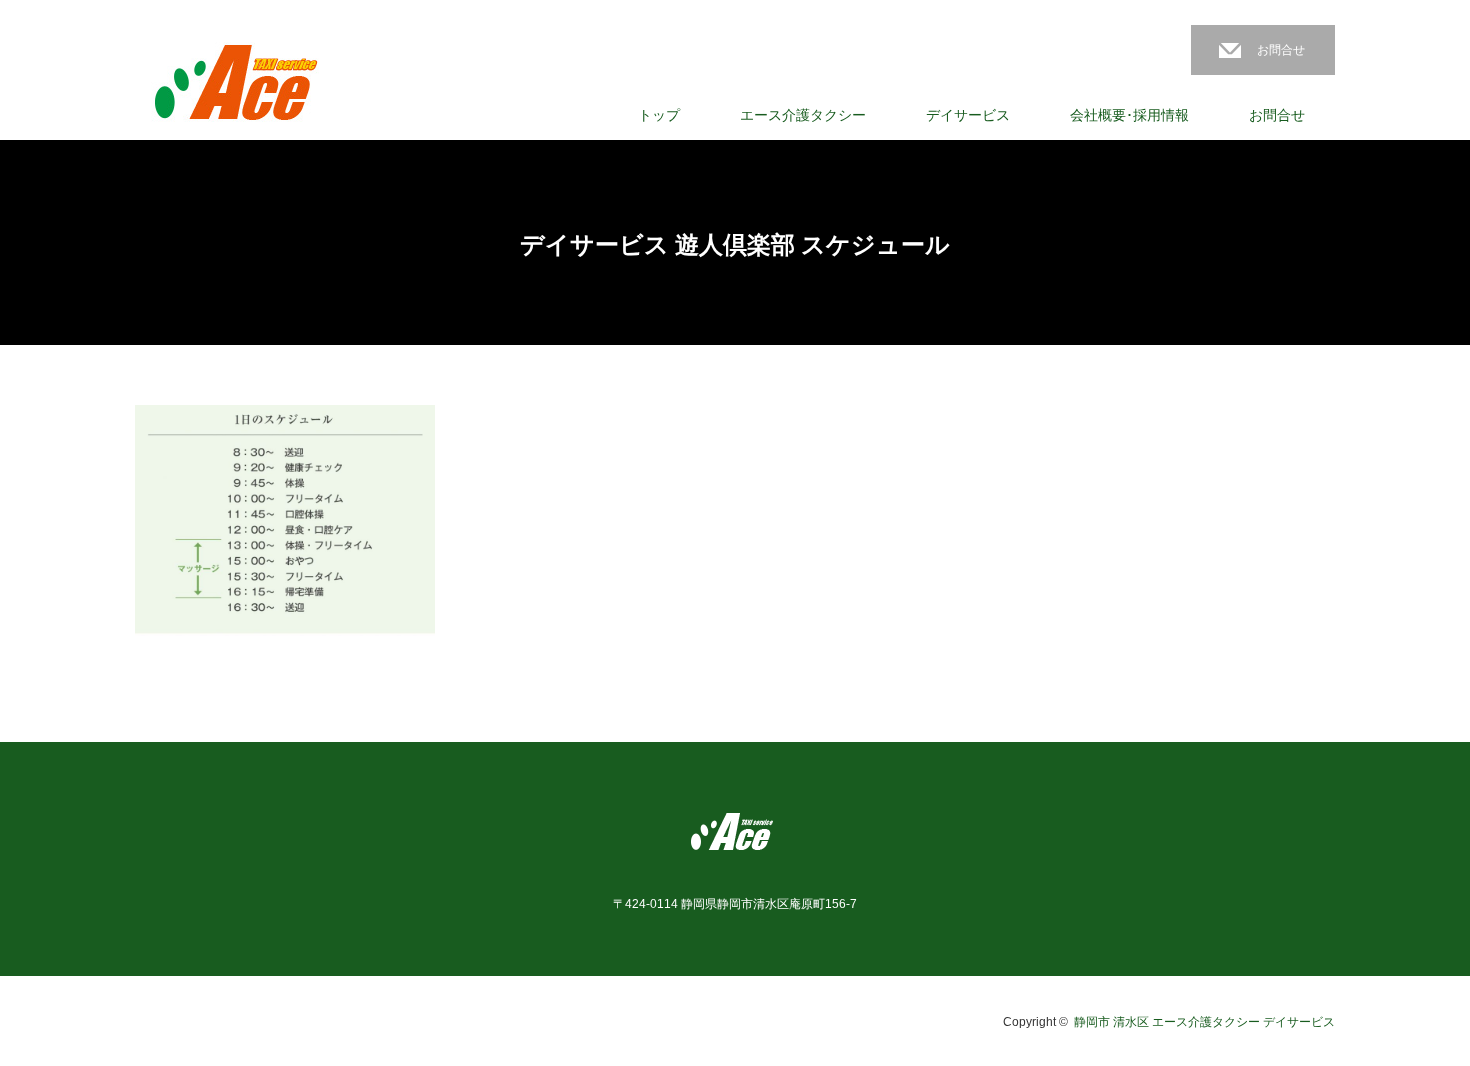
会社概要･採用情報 (1129, 115)
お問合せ (1281, 50)
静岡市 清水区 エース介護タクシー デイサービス (1204, 1022)
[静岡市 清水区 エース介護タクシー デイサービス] (238, 85)
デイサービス (968, 115)
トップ (659, 115)
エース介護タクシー (803, 115)
